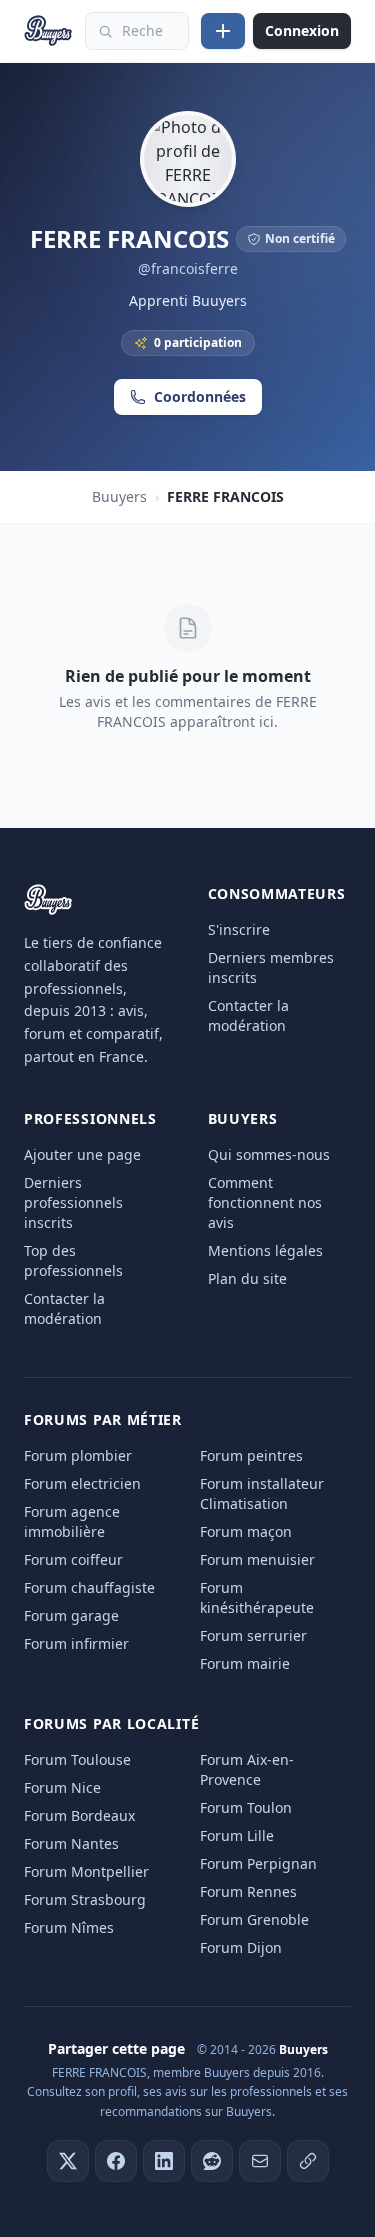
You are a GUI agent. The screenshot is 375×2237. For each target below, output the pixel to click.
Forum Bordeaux (79, 1815)
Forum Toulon (246, 1807)
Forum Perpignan (258, 1863)
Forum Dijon (241, 1947)
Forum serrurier (253, 1635)
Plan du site (247, 1278)
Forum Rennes (248, 1891)
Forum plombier (78, 1455)
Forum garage (71, 1615)
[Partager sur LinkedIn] (164, 2161)
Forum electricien (82, 1483)
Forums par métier (103, 1419)
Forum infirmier (76, 1643)
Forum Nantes (71, 1843)
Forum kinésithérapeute (257, 1597)
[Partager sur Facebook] (116, 2161)
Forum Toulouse (77, 1759)
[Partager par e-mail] (260, 2161)
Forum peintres (251, 1455)
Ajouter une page (82, 1154)
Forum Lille (237, 1835)
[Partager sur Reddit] (212, 2161)
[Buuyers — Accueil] (48, 31)
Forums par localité (111, 1723)
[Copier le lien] (308, 2161)
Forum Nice (62, 1787)
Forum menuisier (257, 1559)
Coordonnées (200, 396)
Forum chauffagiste (89, 1587)
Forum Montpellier (86, 1871)
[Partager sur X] (68, 2161)
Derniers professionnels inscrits (73, 1202)
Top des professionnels (73, 1260)
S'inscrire (239, 929)
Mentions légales (265, 1250)
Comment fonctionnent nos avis (265, 1202)
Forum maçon (246, 1531)
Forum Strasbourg (85, 1899)
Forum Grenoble (254, 1919)
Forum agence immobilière (72, 1521)
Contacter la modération (248, 1015)
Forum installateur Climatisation (262, 1493)
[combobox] (137, 31)
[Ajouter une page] (223, 31)
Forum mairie (245, 1663)
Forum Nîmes (69, 1927)
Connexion (302, 30)
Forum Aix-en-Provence (247, 1769)
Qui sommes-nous (269, 1154)
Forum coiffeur (73, 1559)
